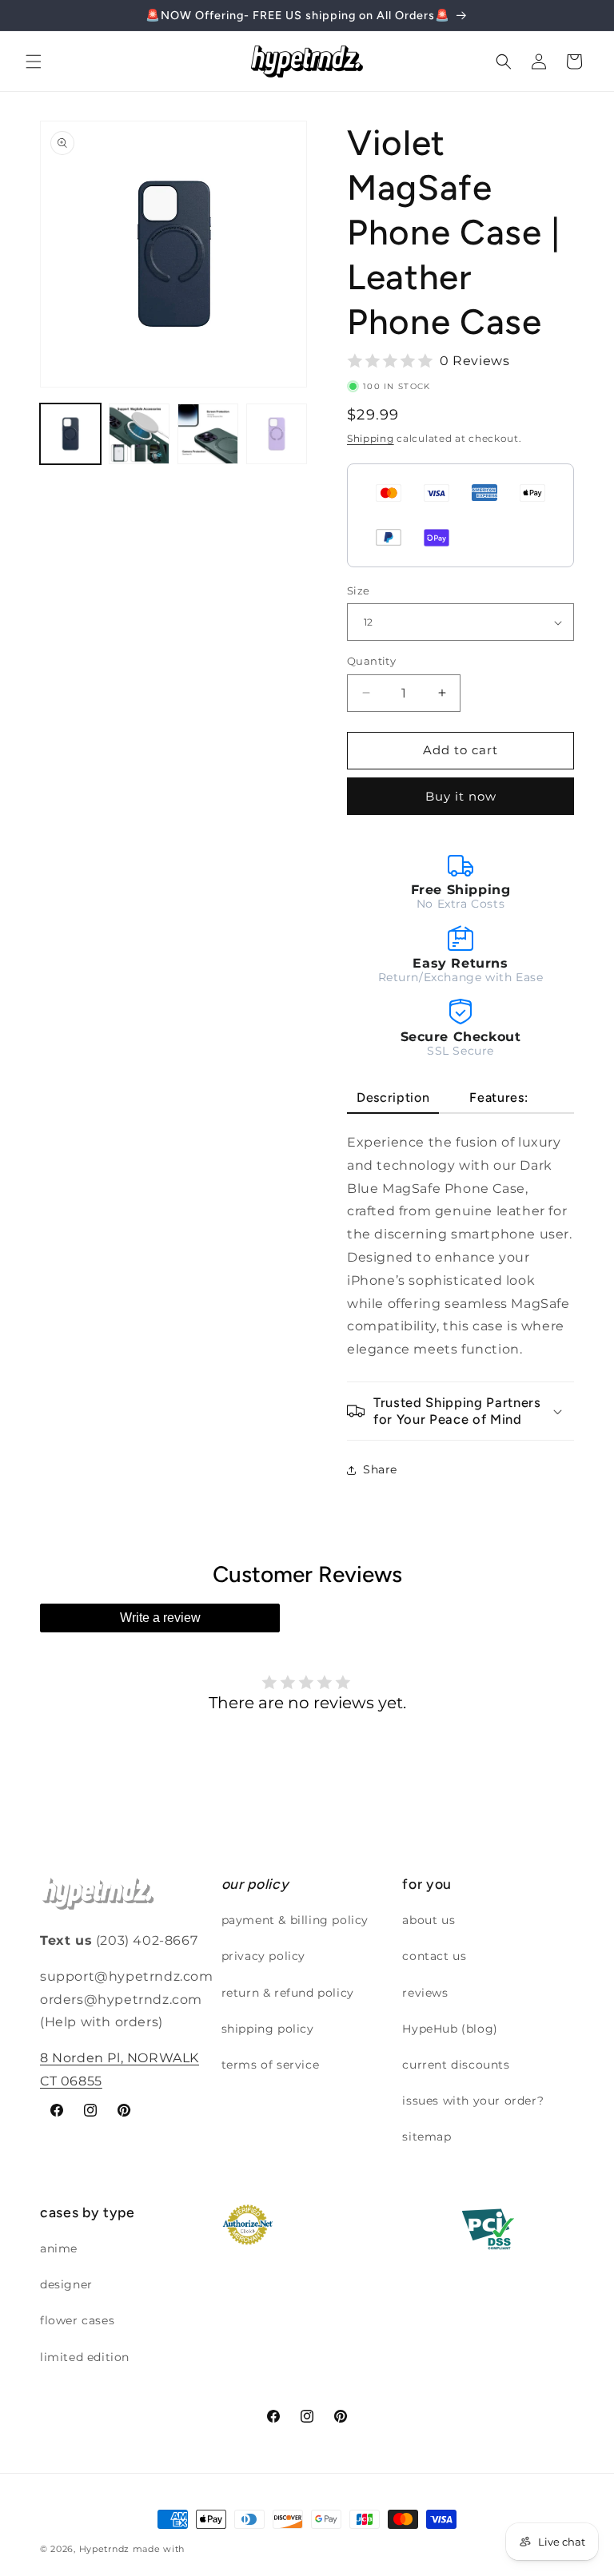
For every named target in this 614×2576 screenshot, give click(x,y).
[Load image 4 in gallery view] (277, 434)
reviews (425, 1993)
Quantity (371, 661)
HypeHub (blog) (450, 2029)
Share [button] (380, 1469)
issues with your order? (473, 2101)
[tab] (393, 1099)
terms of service (271, 2065)
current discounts (456, 2065)
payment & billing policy (295, 1920)
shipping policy (268, 2029)
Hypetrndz (104, 2549)
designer (66, 2284)
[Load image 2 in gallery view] (139, 434)
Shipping (371, 438)
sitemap (427, 2137)
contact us (434, 1956)
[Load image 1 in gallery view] (70, 434)
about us (429, 1920)
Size (359, 590)
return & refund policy (288, 1993)
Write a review (160, 1618)
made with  (163, 2549)
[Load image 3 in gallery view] (208, 434)
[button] (34, 62)
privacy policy (263, 1956)
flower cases (77, 2320)
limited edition (85, 2357)
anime (59, 2248)
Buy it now (461, 796)
